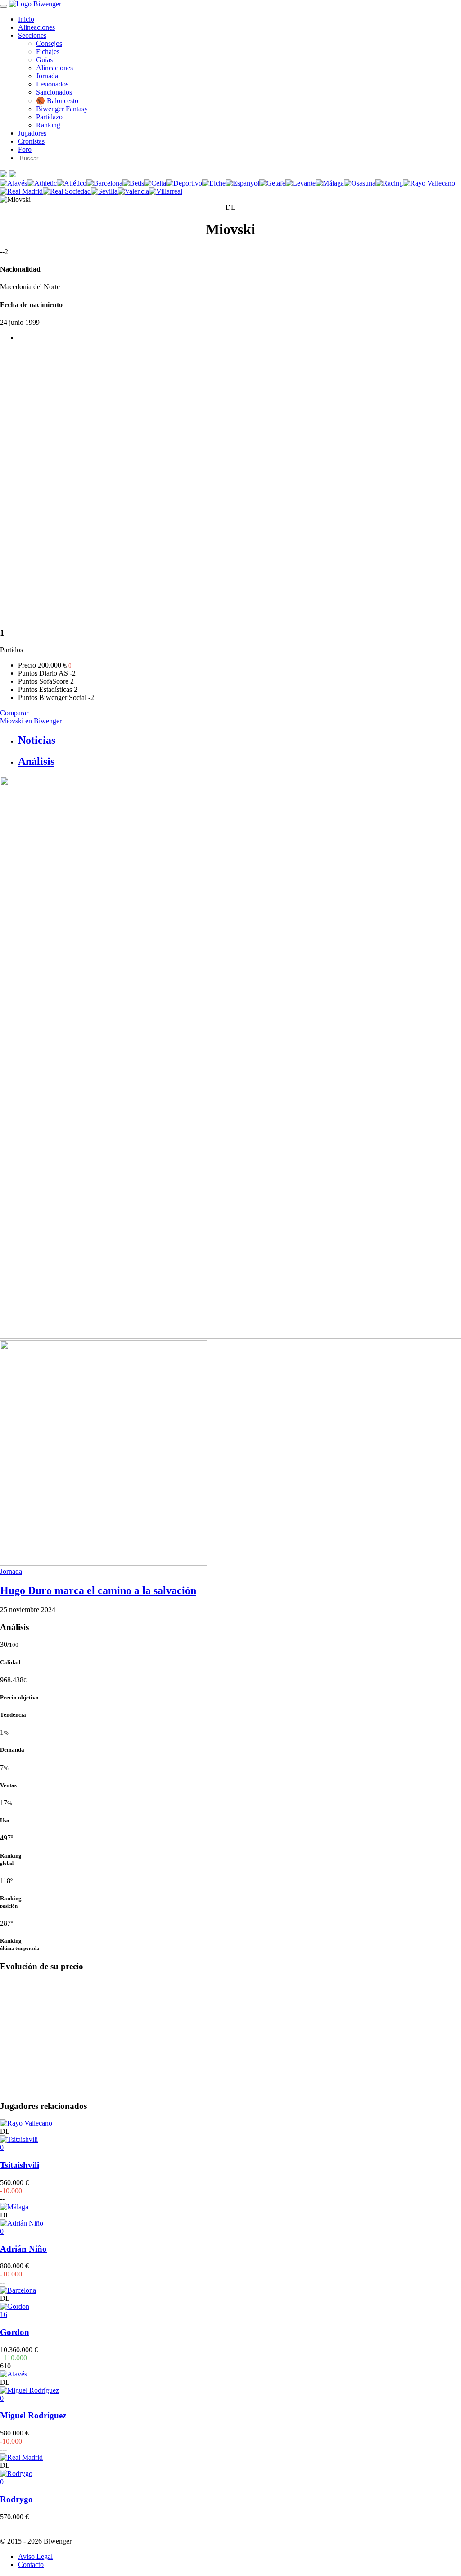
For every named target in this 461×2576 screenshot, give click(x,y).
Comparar (14, 713)
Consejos (49, 43)
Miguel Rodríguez (33, 2415)
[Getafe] (272, 183)
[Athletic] (42, 183)
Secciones (32, 35)
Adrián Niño (23, 2249)
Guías (44, 60)
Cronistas (31, 141)
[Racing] (389, 183)
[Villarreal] (166, 191)
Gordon (15, 2332)
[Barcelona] (104, 183)
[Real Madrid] (21, 191)
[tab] (240, 740)
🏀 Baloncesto (57, 101)
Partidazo (49, 117)
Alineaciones (36, 27)
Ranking (48, 125)
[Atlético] (72, 183)
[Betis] (133, 183)
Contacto (31, 2565)
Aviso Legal (35, 2556)
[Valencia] (133, 191)
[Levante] (301, 183)
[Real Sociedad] (67, 191)
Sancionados (54, 92)
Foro (25, 149)
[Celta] (155, 183)
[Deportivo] (184, 183)
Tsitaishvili (20, 2165)
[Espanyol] (242, 183)
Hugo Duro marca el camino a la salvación (98, 1590)
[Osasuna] (360, 183)
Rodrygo (16, 2499)
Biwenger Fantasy (62, 109)
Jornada (47, 76)
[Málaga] (330, 183)
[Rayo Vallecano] (429, 183)
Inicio (26, 19)
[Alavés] (14, 183)
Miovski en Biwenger (31, 721)
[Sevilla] (104, 191)
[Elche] (214, 183)
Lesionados (52, 84)
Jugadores (32, 133)
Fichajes (48, 52)
